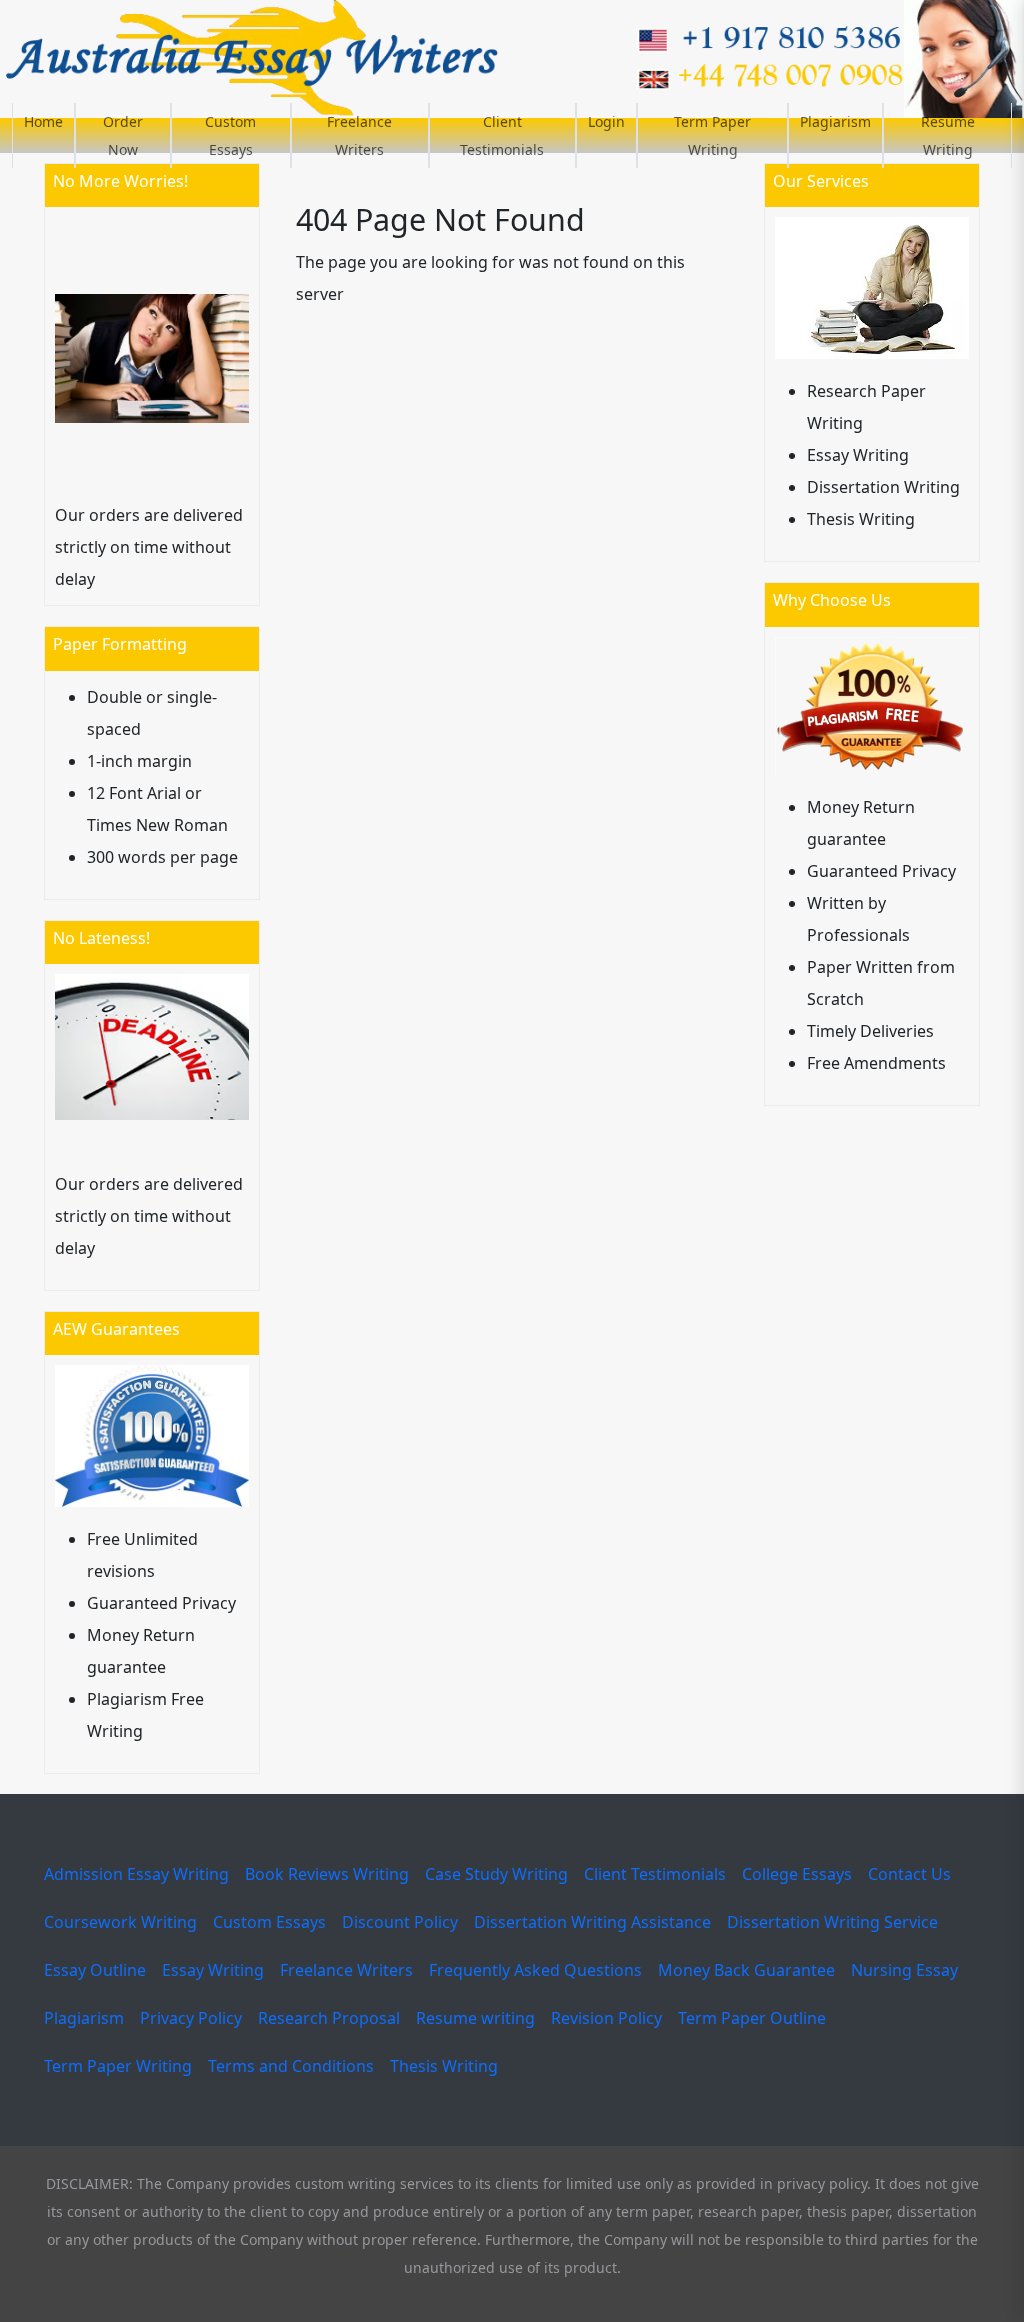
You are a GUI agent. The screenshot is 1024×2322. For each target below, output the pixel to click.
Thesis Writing (444, 2066)
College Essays (797, 1874)
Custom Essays (230, 135)
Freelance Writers (359, 135)
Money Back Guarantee (746, 1970)
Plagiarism (835, 121)
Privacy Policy (191, 2018)
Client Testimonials (502, 135)
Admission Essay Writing (136, 1874)
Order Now (123, 135)
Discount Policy (400, 1922)
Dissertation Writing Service (832, 1922)
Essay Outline (95, 1970)
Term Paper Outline (752, 2018)
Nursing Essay (904, 1970)
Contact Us (909, 1874)
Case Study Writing (496, 1874)
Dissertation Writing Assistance (592, 1922)
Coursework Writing (120, 1922)
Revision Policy (606, 2018)
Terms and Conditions (291, 2066)
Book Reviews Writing (327, 1874)
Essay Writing (213, 1970)
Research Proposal (329, 2018)
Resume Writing (948, 135)
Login (606, 121)
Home (43, 121)
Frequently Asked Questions (535, 1970)
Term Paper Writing (712, 135)
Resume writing (475, 2018)
